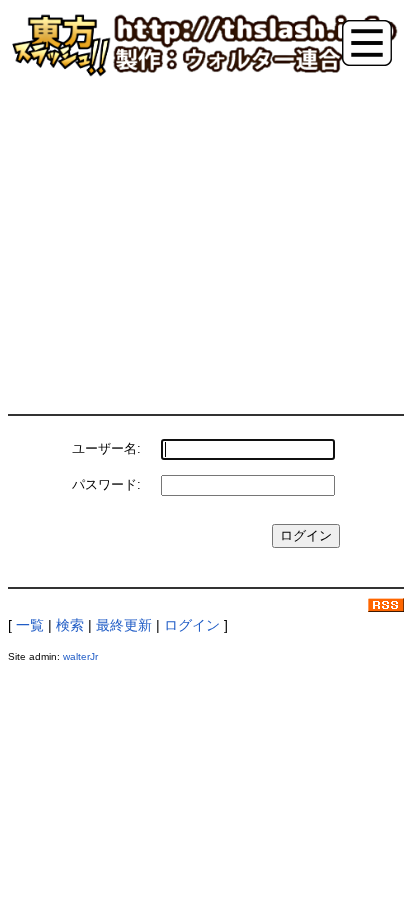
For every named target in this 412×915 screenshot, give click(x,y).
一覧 (30, 625)
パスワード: (106, 484)
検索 (70, 625)
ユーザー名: (106, 448)
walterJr (80, 656)
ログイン (192, 625)
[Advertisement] (206, 243)
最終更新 (124, 625)
